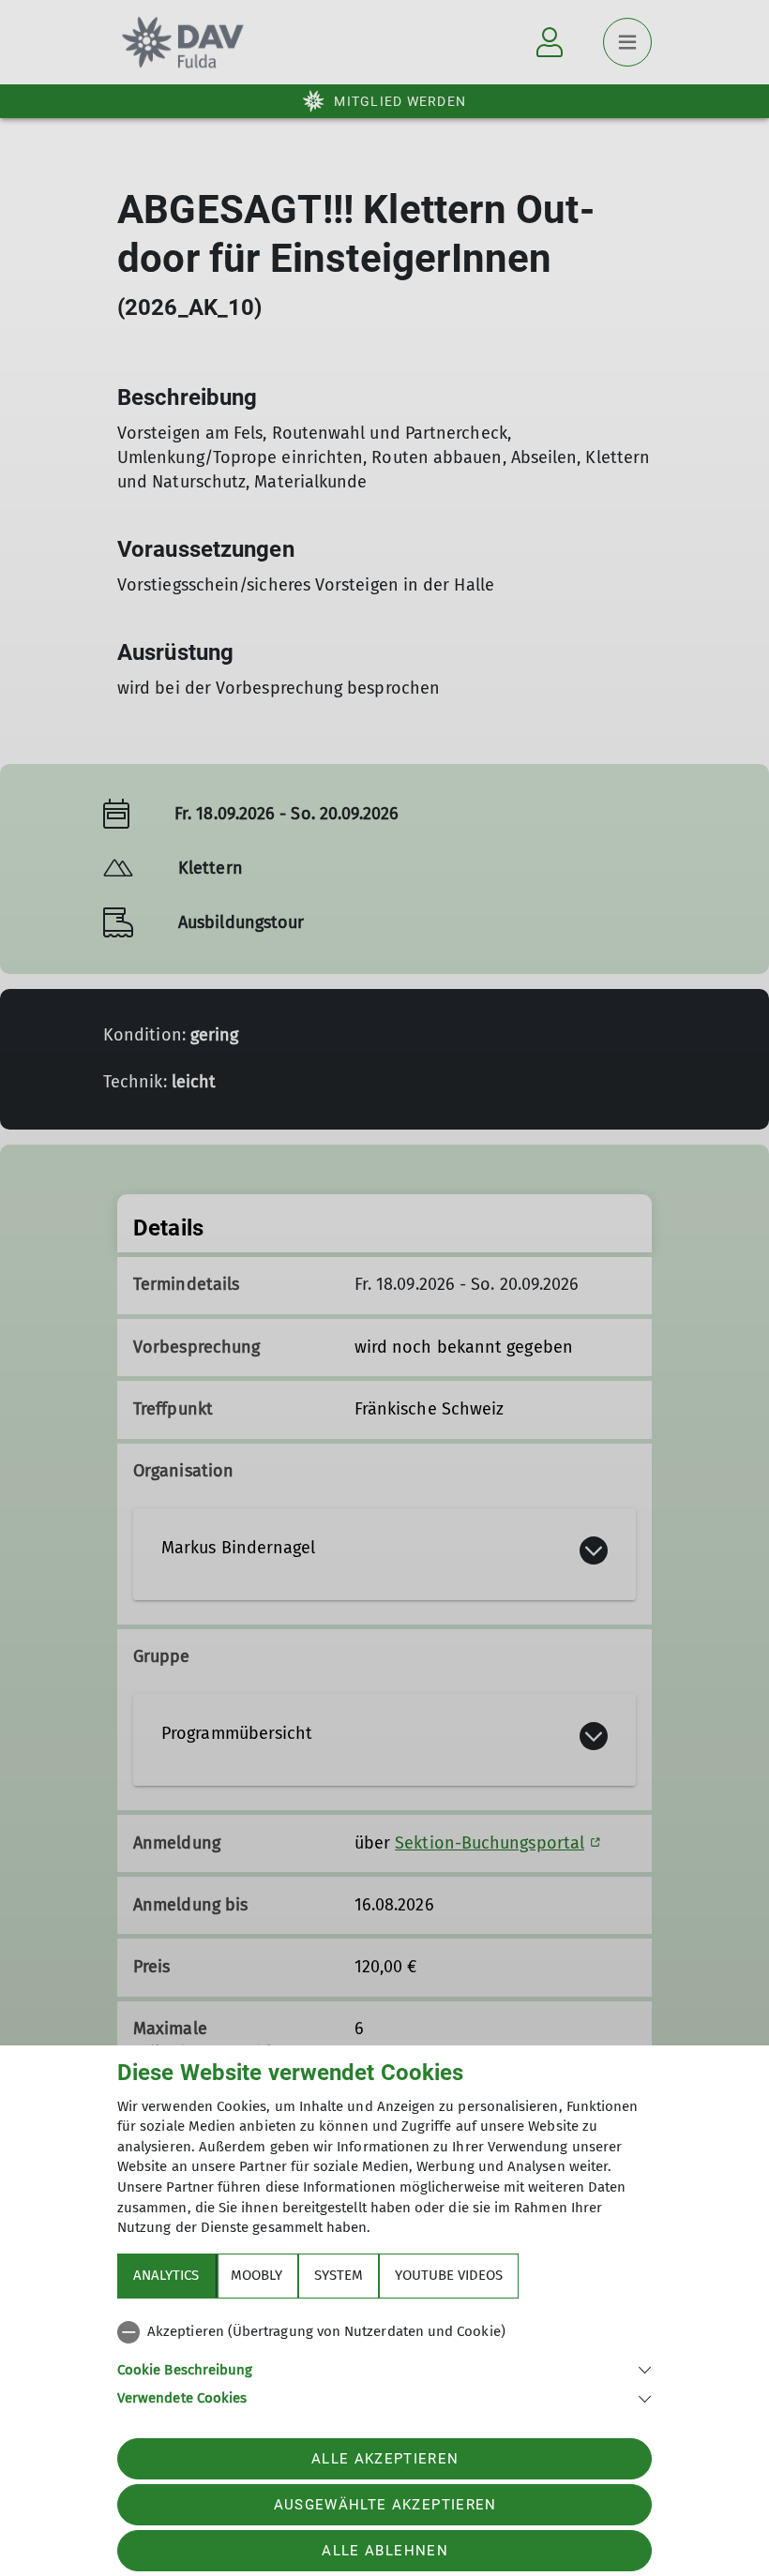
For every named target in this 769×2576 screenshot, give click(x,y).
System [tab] (339, 2275)
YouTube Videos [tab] (449, 2275)
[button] (384, 2368)
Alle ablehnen (384, 2551)
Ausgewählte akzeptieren (385, 2505)
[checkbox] (384, 2332)
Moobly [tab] (256, 2275)
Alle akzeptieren (385, 2459)
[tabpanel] (384, 2361)
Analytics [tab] (166, 2275)
